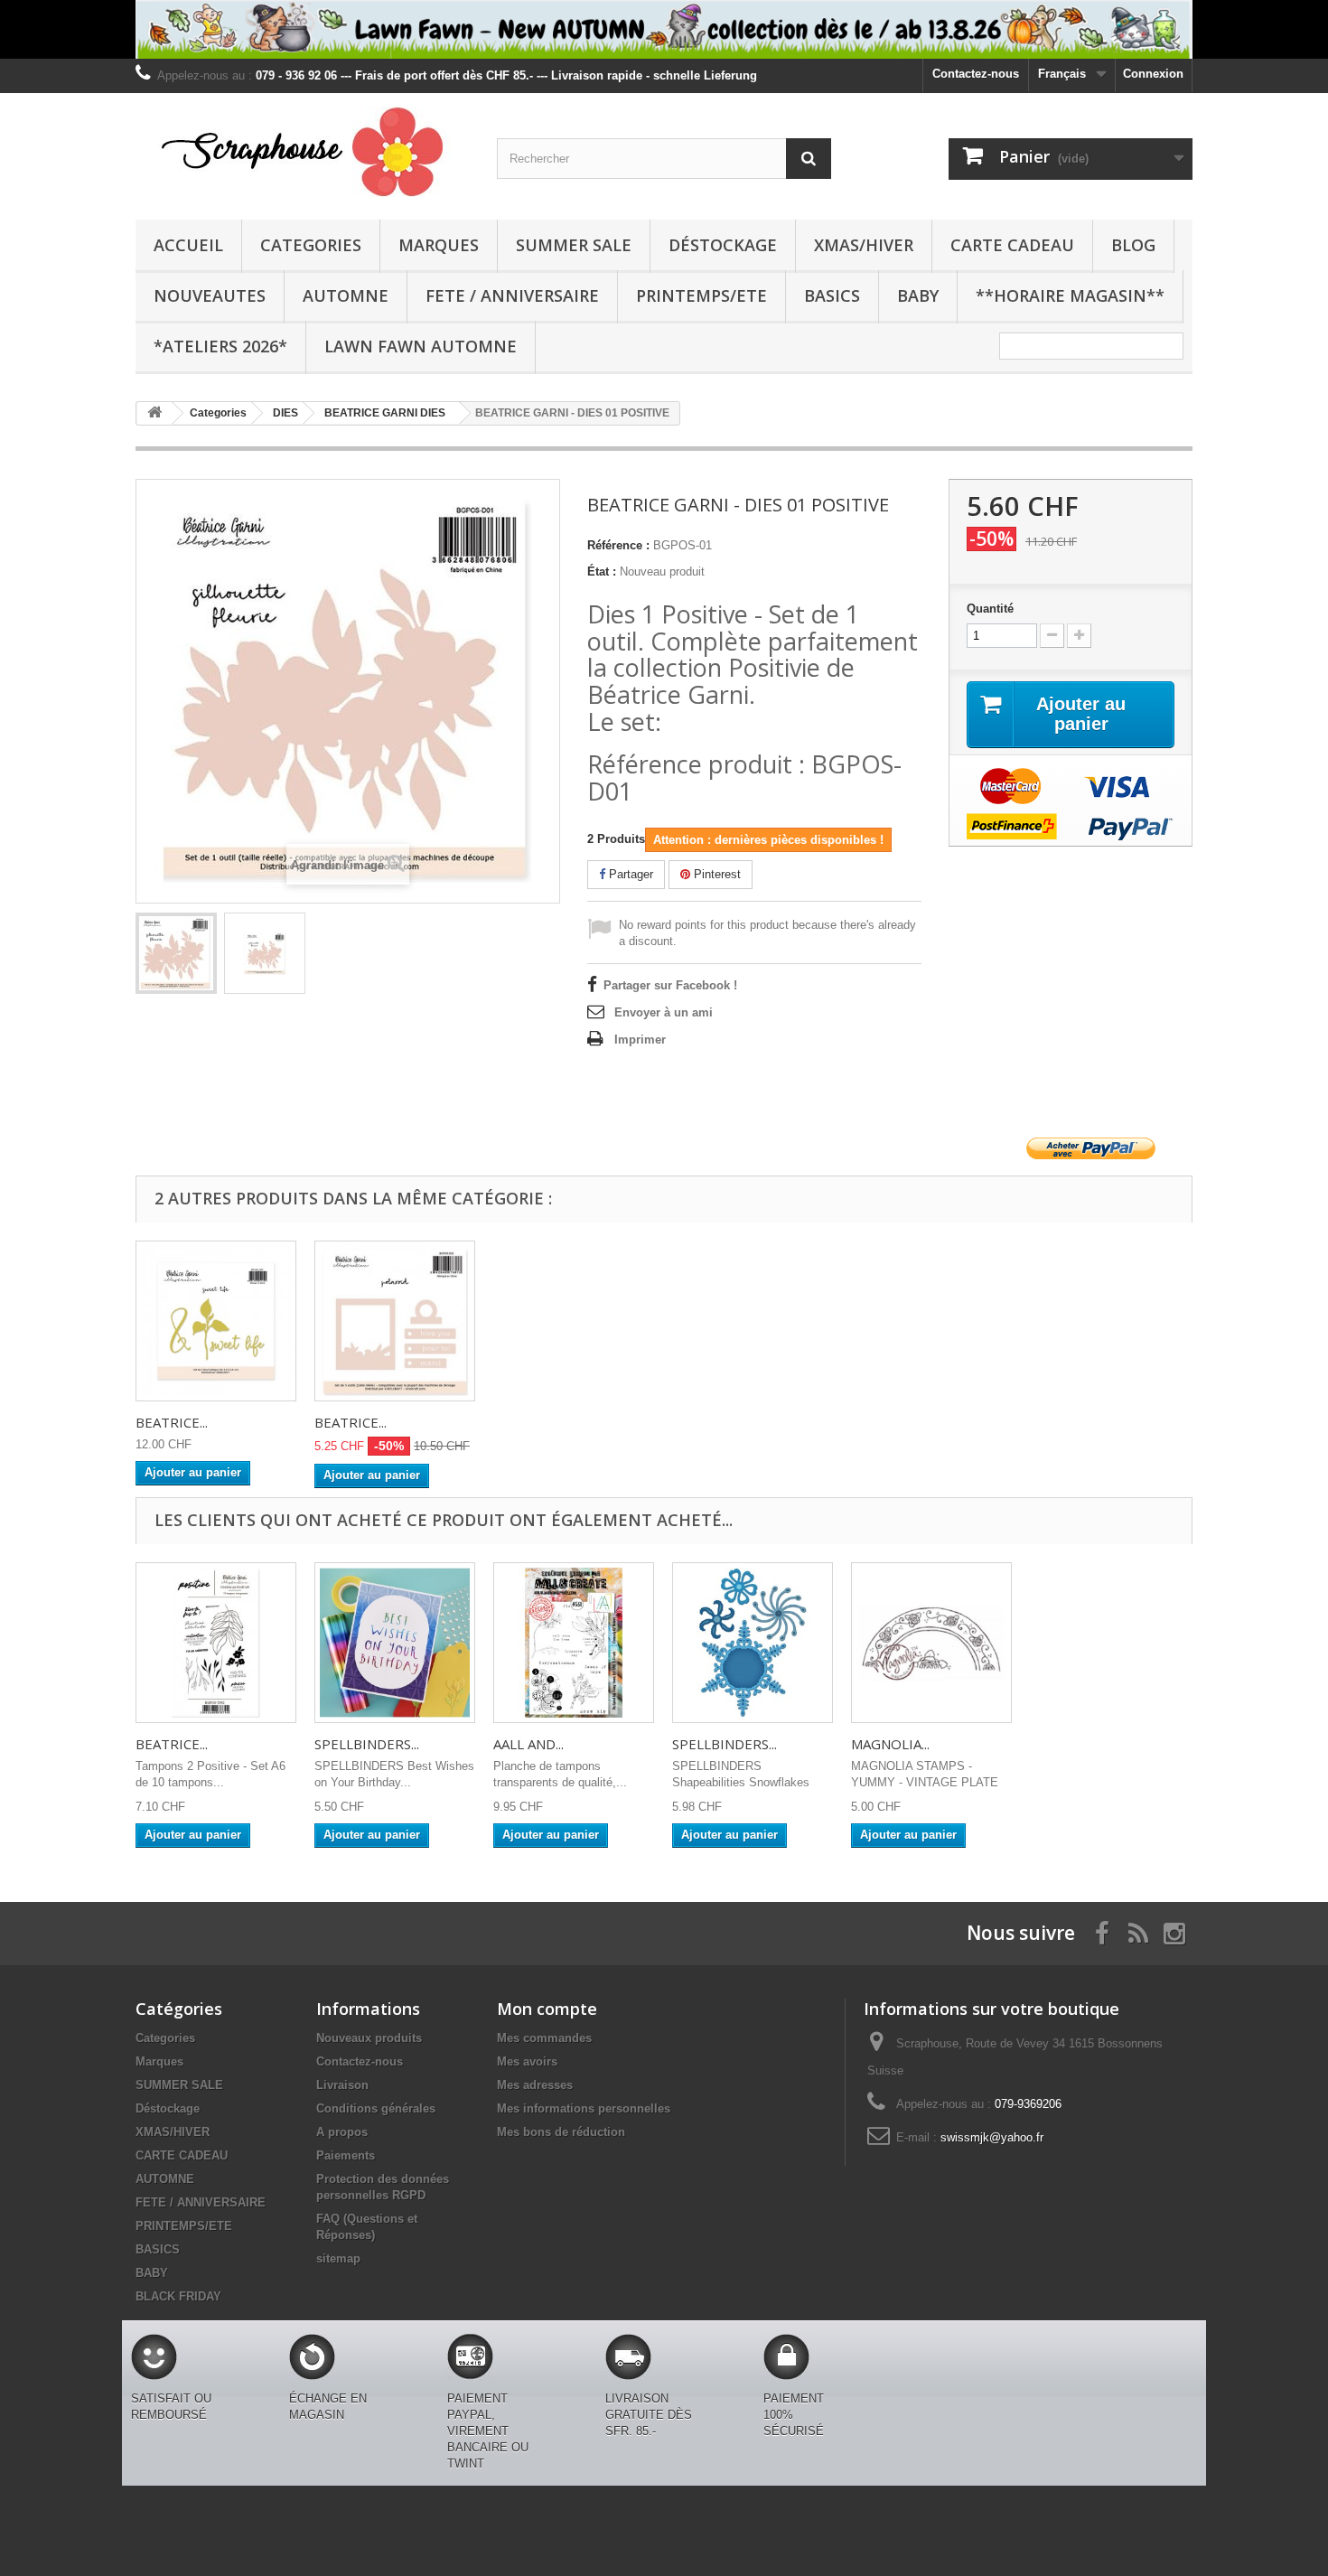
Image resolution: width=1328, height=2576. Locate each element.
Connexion (1153, 74)
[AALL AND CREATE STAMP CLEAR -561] (574, 1643)
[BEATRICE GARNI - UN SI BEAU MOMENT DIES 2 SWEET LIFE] (216, 1321)
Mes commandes (544, 2038)
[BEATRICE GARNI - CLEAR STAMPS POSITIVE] (216, 1643)
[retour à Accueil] (154, 413)
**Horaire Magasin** (1070, 295)
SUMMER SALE (574, 245)
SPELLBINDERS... (367, 1744)
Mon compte (547, 2009)
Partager (629, 874)
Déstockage (723, 245)
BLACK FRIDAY (178, 2296)
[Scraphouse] (303, 152)
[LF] (664, 29)
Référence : (618, 545)
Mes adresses (535, 2085)
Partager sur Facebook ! (670, 985)
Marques (439, 245)
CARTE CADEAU (1012, 245)
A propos (342, 2132)
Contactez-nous (976, 74)
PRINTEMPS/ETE (701, 295)
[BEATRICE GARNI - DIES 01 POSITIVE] (176, 953)
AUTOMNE (346, 295)
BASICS (832, 295)
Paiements (346, 2155)
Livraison (342, 2085)
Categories (311, 245)
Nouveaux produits (369, 2038)
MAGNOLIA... (890, 1744)
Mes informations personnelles (584, 2108)
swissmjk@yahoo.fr (992, 2137)
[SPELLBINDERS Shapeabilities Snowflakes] (753, 1643)
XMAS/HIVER (864, 245)
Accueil (188, 245)
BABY (918, 295)
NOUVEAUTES (210, 295)
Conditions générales (376, 2108)
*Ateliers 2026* (220, 346)
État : (602, 571)
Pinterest (715, 874)
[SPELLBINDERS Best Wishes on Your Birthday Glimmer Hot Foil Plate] (395, 1643)
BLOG (1133, 245)
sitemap (338, 2258)
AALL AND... (528, 1744)
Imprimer (640, 1040)
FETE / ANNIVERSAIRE (512, 295)
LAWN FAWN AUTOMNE (421, 346)
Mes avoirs (527, 2061)
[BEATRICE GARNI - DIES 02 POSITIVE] (395, 1321)
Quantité (990, 609)
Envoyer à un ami (664, 1012)
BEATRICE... (172, 1422)
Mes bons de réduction (561, 2132)
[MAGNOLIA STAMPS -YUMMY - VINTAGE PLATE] (931, 1643)
